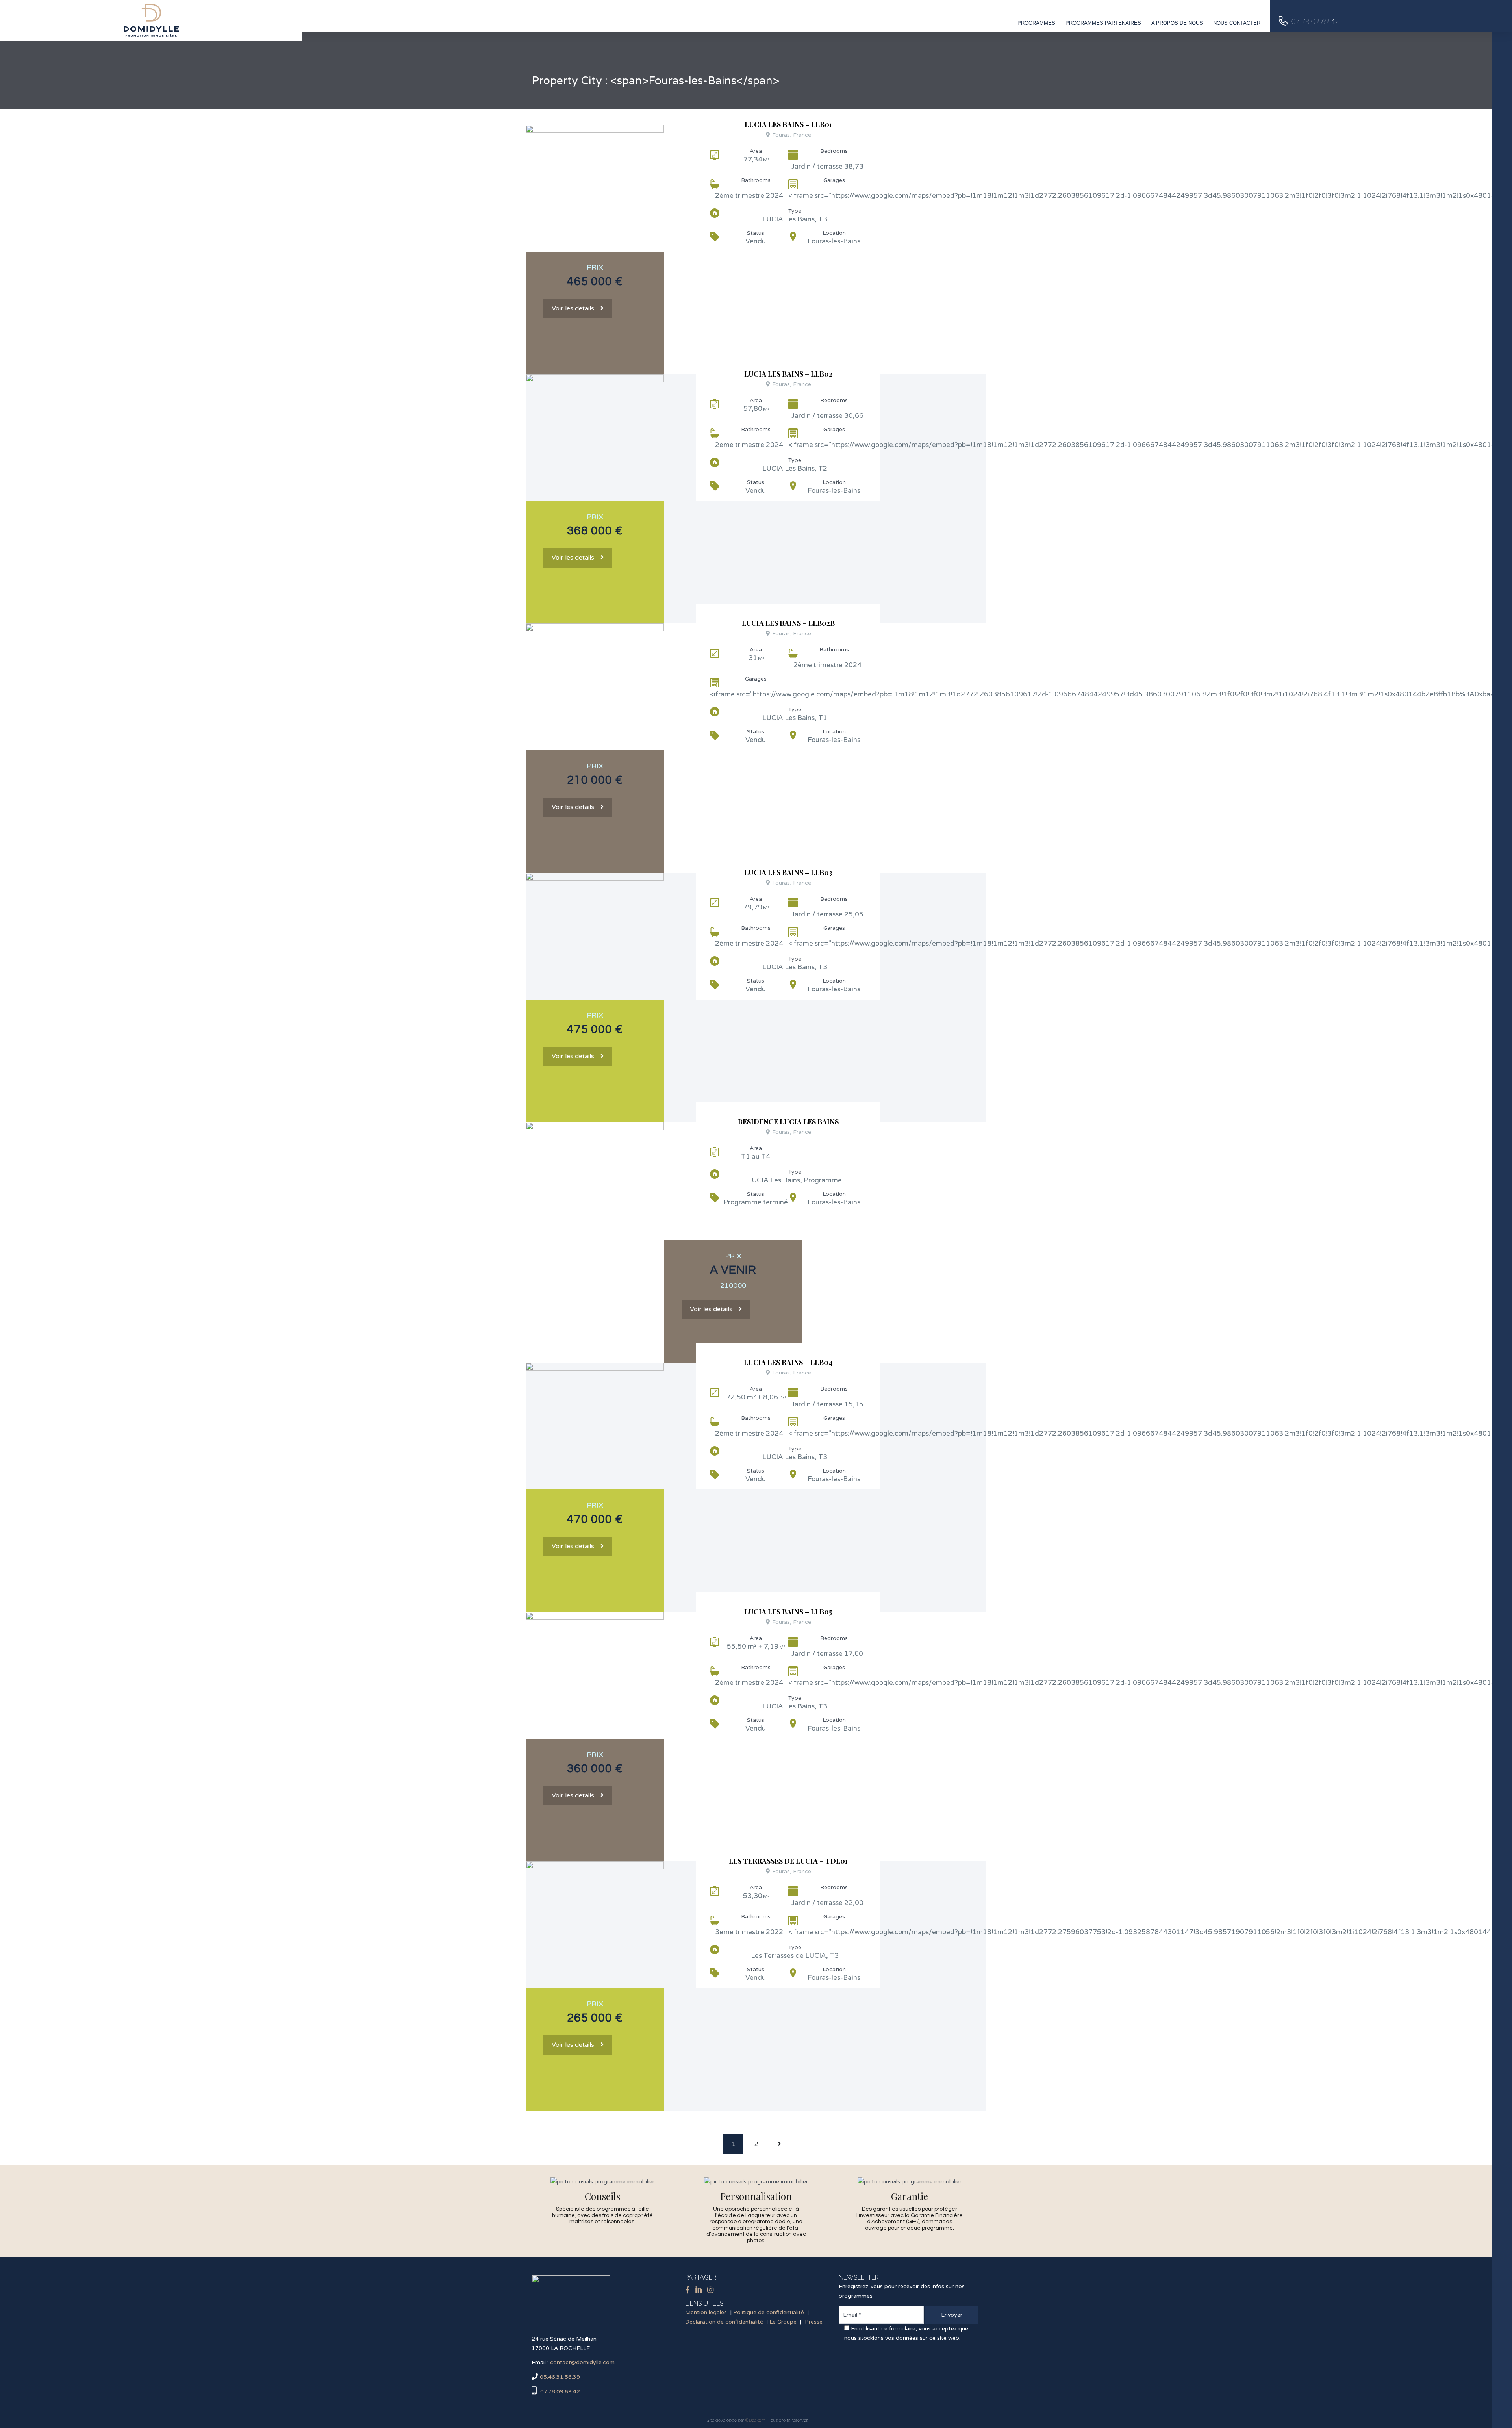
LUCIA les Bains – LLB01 (788, 124)
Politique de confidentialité (769, 2312)
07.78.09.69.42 (559, 2392)
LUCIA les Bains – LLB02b (788, 623)
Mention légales (706, 2312)
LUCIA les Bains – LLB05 (788, 1612)
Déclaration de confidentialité (724, 2322)
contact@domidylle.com (582, 2362)
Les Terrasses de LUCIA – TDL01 (788, 1861)
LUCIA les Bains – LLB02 (788, 374)
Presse (814, 2322)
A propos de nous (1177, 23)
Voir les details (573, 308)
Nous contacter (1237, 23)
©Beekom (755, 2420)
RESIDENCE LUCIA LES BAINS (788, 1122)
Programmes (1036, 23)
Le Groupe (783, 2322)
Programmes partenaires (1103, 23)
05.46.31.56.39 (560, 2377)
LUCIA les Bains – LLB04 (788, 1362)
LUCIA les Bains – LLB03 (788, 872)
